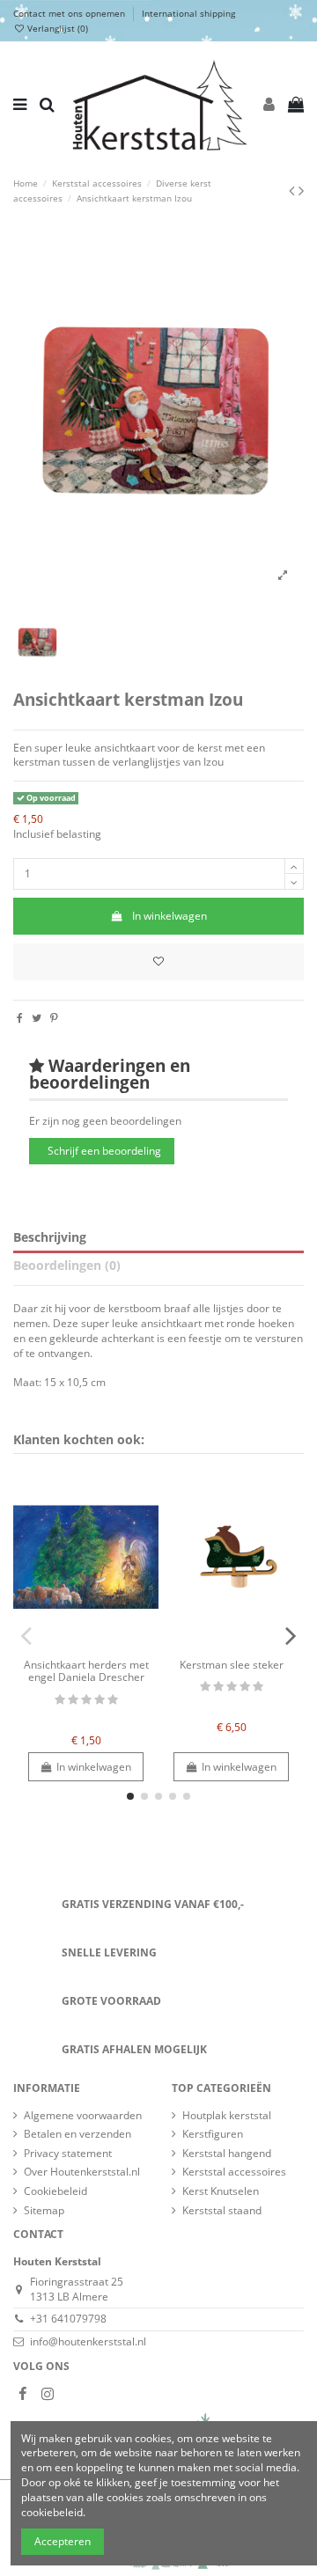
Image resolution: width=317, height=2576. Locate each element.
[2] (73, 1700)
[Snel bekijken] (97, 1646)
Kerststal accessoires (234, 2172)
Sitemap (44, 2211)
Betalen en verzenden (77, 2134)
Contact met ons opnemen (70, 13)
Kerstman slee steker (232, 1665)
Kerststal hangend (227, 2154)
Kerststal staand (222, 2211)
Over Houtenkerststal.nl (82, 2172)
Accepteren (63, 2541)
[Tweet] (37, 1018)
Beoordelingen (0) (67, 1266)
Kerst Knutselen (221, 2191)
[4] (100, 1700)
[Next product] (301, 190)
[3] (86, 1700)
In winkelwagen (170, 916)
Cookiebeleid (55, 2191)
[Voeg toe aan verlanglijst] (158, 962)
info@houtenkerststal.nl (88, 2341)
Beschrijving (50, 1238)
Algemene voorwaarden (83, 2116)
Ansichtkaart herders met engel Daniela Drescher (86, 1671)
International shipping (188, 13)
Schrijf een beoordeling (104, 1151)
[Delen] (20, 1018)
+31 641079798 (68, 2319)
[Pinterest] (54, 1018)
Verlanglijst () (56, 28)
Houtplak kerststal (227, 2116)
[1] (60, 1700)
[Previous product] (294, 190)
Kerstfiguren (213, 2134)
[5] (113, 1700)
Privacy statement (68, 2154)
